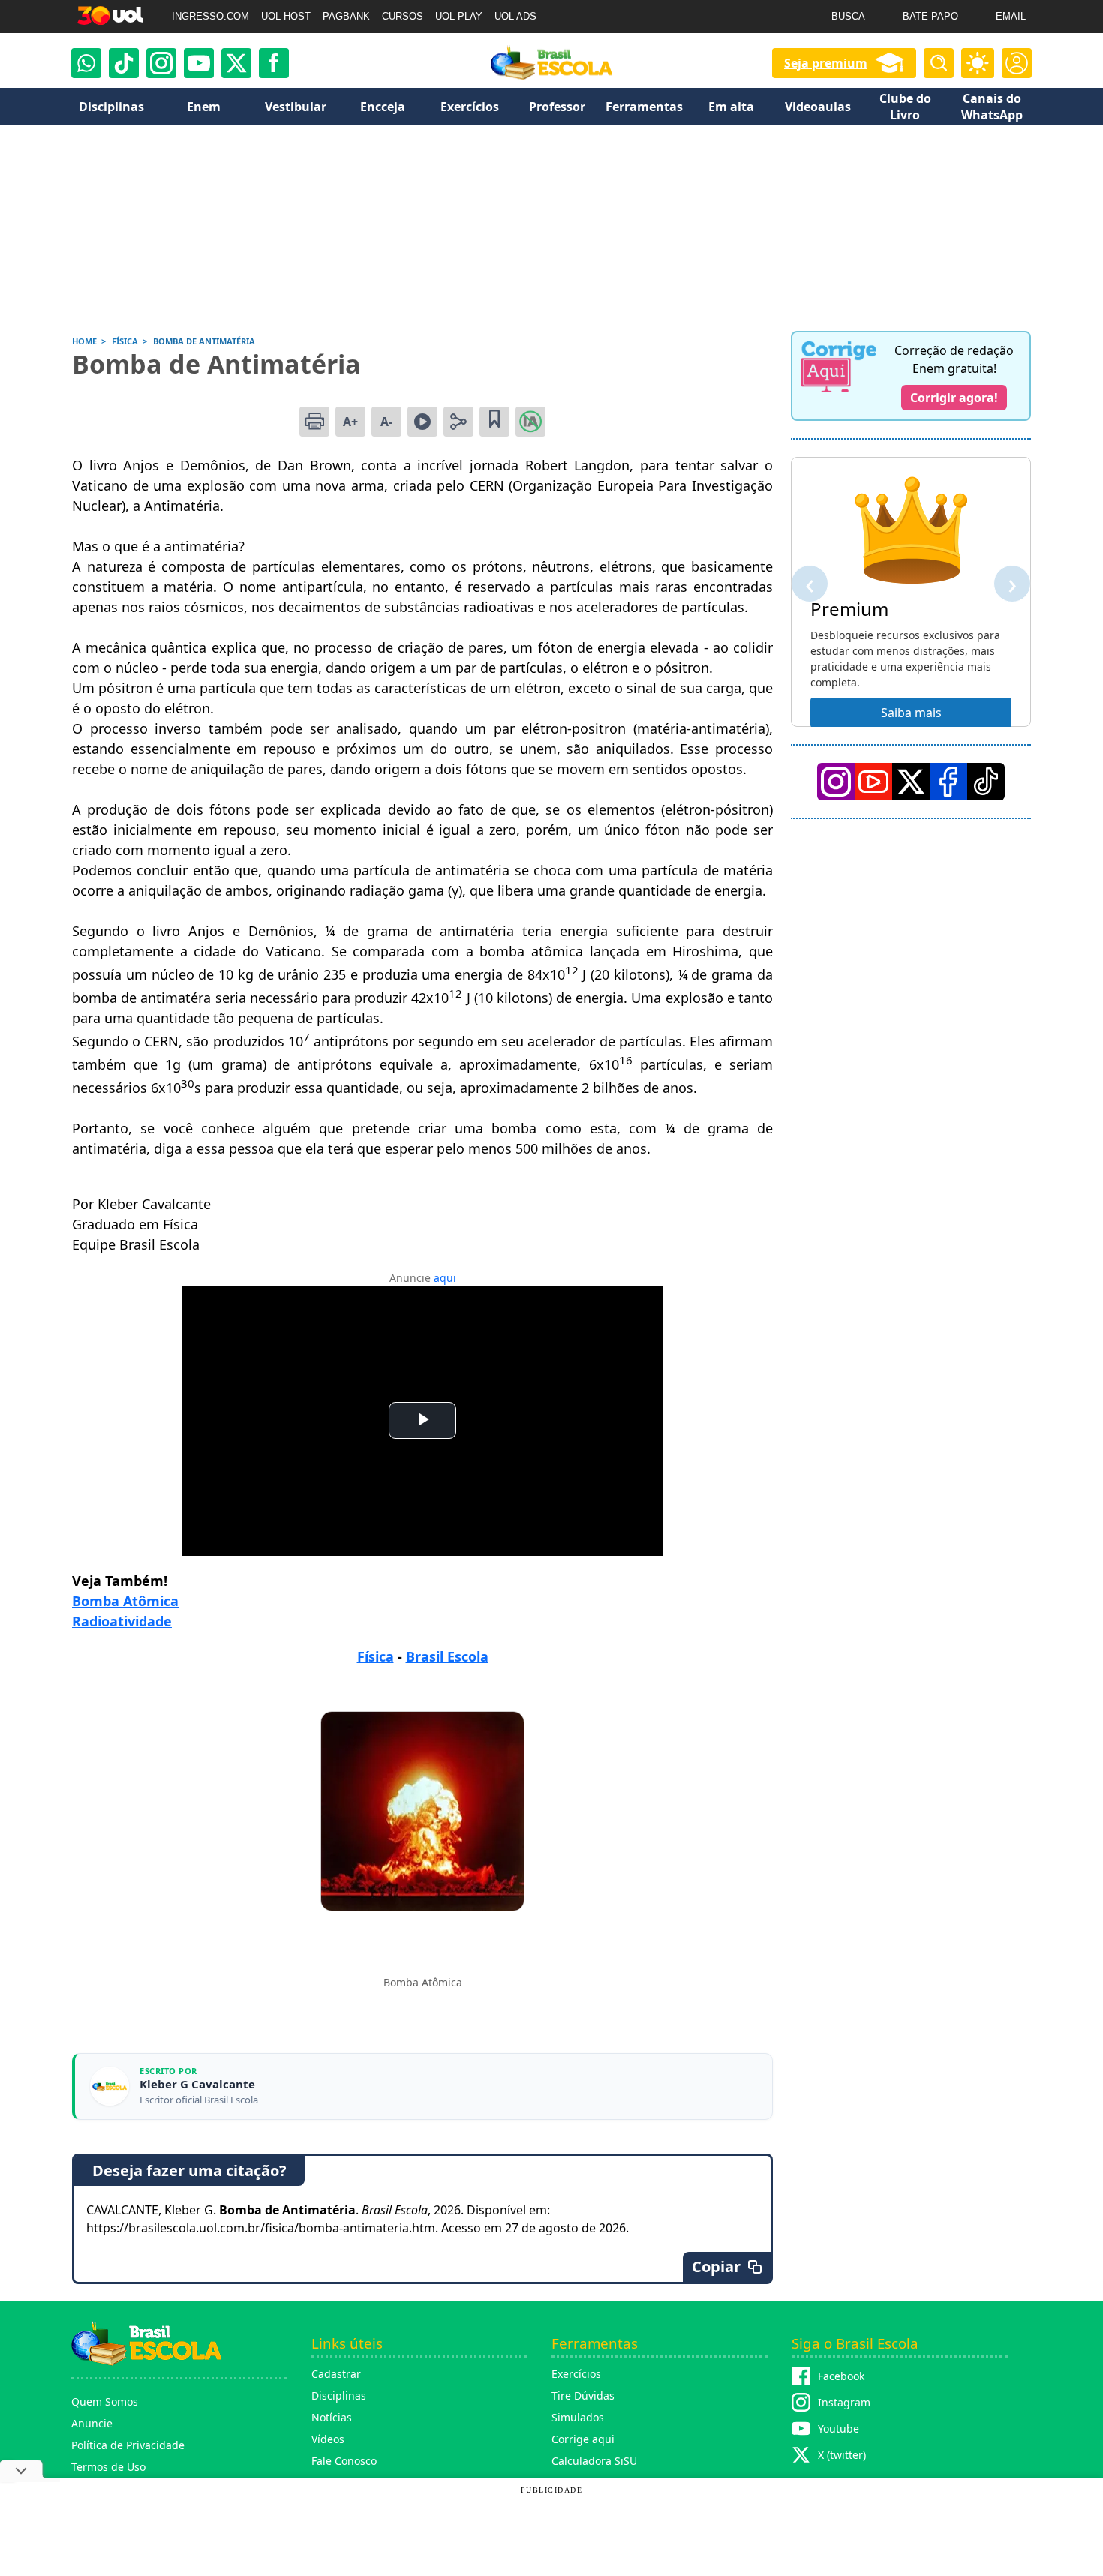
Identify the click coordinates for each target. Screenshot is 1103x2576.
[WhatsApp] (86, 63)
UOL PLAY (459, 16)
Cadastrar (336, 2374)
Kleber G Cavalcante (197, 2084)
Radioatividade (122, 1621)
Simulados (578, 2417)
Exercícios (576, 2374)
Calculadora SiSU (594, 2461)
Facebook (841, 2376)
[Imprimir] (314, 422)
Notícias (332, 2417)
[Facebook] (948, 782)
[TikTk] (986, 782)
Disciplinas (339, 2396)
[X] (236, 63)
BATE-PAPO (930, 16)
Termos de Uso (108, 2467)
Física (376, 1656)
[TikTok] (124, 63)
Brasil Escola (447, 1656)
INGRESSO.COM (210, 16)
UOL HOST (286, 16)
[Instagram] (161, 63)
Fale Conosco (344, 2461)
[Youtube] (199, 63)
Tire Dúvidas (583, 2396)
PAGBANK (346, 16)
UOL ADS (515, 16)
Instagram (844, 2402)
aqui (445, 1278)
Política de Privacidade (128, 2445)
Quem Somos (105, 2402)
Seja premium (826, 63)
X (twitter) (842, 2455)
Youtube (839, 2429)
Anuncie (92, 2423)
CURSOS (403, 16)
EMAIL (1011, 16)
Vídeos (328, 2439)
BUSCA (848, 16)
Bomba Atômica (125, 1601)
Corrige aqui (583, 2439)
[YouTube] (873, 782)
